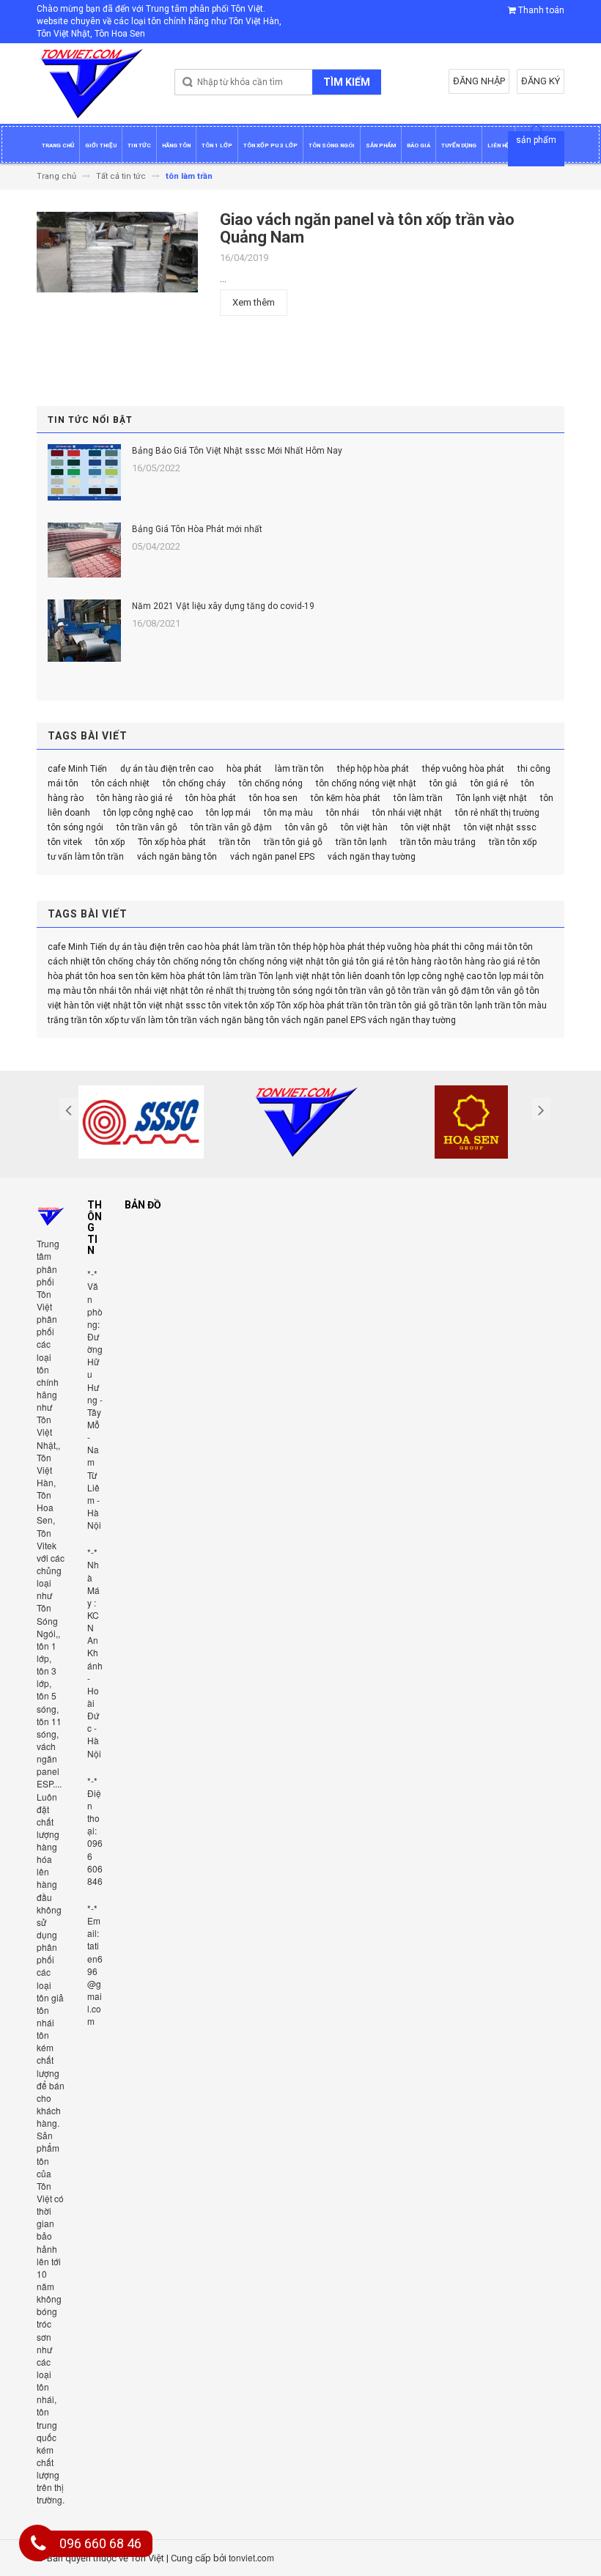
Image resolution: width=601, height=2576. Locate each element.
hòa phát (244, 769)
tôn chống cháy (194, 783)
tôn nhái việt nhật (407, 813)
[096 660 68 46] (38, 2546)
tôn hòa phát (211, 798)
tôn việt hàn (364, 827)
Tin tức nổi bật (90, 420)
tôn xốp (110, 842)
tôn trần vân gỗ (147, 827)
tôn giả (443, 783)
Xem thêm (254, 302)
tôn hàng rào (421, 962)
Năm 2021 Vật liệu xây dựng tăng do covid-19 (223, 606)
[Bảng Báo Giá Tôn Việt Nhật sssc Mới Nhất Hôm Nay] (84, 472)
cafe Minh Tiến (77, 769)
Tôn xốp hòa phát (172, 842)
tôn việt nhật (426, 827)
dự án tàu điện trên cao (167, 769)
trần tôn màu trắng (438, 842)
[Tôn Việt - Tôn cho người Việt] (92, 84)
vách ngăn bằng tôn (177, 857)
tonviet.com (251, 2557)
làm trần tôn (299, 769)
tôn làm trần (418, 798)
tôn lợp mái (228, 813)
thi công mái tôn (484, 947)
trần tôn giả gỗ (293, 842)
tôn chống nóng (271, 783)
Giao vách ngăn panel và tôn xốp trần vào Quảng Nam (367, 228)
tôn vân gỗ (306, 827)
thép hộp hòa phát (373, 769)
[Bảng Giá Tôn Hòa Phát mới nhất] (84, 550)
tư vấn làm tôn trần (86, 857)
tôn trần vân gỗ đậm (231, 827)
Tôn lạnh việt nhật (491, 798)
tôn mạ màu (288, 813)
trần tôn (235, 842)
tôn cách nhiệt (121, 783)
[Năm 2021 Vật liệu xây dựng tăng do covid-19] (84, 631)
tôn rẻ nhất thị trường (497, 813)
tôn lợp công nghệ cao (148, 813)
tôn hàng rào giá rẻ (134, 798)
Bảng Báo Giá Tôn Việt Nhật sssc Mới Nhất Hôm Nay (237, 451)
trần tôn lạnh (361, 842)
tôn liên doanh (361, 976)
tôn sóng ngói (75, 827)
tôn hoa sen (273, 798)
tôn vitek (65, 842)
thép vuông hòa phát (463, 769)
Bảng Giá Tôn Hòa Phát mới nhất (197, 529)
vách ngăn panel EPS (272, 857)
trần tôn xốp (513, 842)
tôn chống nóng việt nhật (366, 783)
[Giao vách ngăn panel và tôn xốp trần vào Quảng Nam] (117, 256)
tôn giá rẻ (489, 783)
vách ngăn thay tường (372, 857)
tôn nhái (343, 813)
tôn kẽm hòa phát (346, 798)
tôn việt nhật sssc (500, 827)
